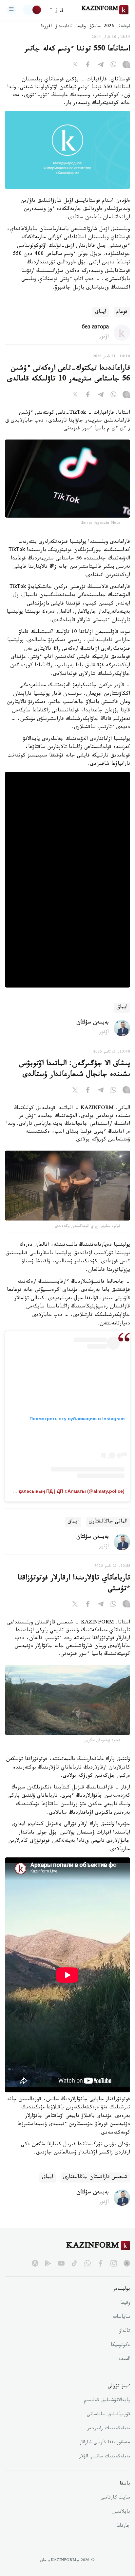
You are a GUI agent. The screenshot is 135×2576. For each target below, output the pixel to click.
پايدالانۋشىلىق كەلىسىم (107, 2401)
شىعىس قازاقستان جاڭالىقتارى (95, 2177)
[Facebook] (88, 66)
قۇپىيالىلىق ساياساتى (108, 2415)
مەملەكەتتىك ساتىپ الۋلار (105, 2457)
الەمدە (124, 2360)
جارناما (123, 2526)
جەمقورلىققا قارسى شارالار (105, 2443)
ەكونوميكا (120, 2346)
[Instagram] (126, 66)
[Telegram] (101, 66)
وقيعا (81, 27)
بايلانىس (121, 2512)
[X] (75, 66)
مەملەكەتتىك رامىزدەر (109, 2429)
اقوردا (46, 27)
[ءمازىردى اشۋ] (11, 10)
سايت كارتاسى (115, 2498)
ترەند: (125, 27)
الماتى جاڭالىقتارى (108, 1522)
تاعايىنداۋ (64, 27)
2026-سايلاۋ (102, 27)
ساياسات (122, 2318)
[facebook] (101, 2263)
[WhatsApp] (113, 66)
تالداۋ (125, 2332)
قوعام (122, 312)
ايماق (101, 312)
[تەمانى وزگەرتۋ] (32, 10)
